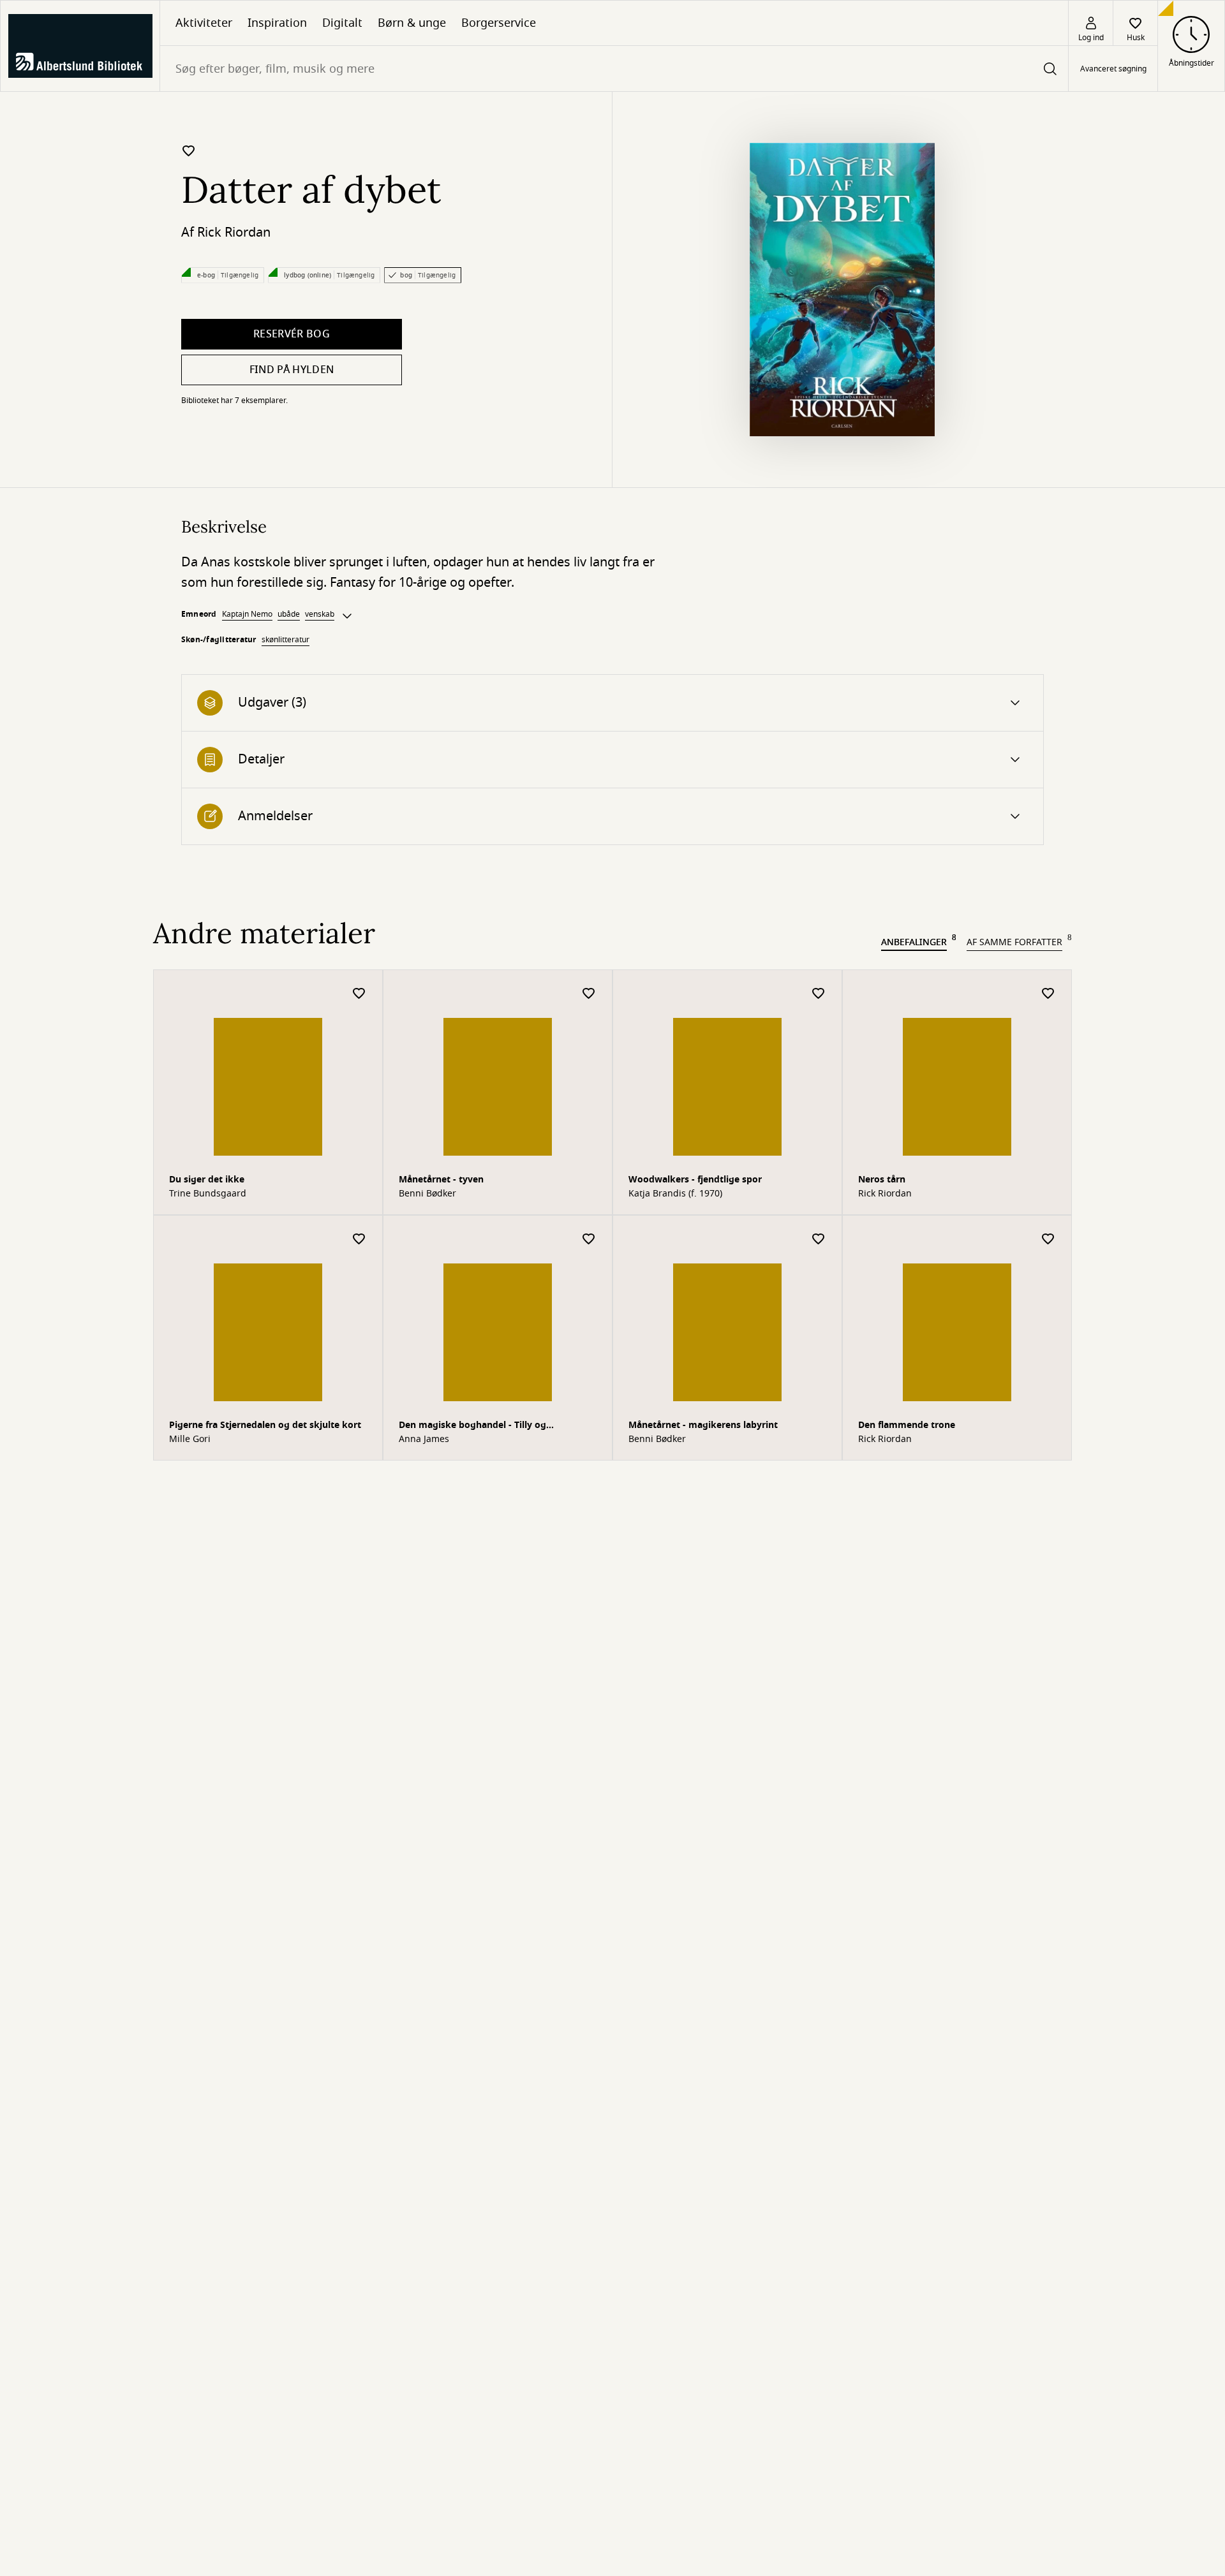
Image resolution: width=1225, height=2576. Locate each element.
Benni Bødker (427, 1194)
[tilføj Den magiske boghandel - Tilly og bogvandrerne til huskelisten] (589, 1240)
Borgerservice (499, 23)
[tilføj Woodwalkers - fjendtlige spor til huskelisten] (819, 994)
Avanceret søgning (1113, 69)
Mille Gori (190, 1439)
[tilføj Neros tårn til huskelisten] (1048, 994)
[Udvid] (347, 616)
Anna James (424, 1439)
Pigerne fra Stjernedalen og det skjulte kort (265, 1425)
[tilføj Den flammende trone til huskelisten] (1048, 1240)
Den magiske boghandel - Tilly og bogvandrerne (472, 1426)
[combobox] (614, 69)
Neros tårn (882, 1180)
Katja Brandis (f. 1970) (675, 1194)
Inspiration (277, 23)
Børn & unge (412, 23)
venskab (320, 614)
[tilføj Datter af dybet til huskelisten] (189, 151)
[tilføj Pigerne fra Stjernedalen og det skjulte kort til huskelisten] (359, 1240)
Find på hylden (292, 370)
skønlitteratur (286, 640)
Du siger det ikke (207, 1180)
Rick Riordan (234, 232)
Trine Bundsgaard (208, 1194)
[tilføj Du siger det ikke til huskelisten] (359, 994)
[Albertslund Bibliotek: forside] (80, 46)
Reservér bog (292, 334)
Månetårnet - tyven (441, 1180)
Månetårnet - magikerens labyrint (703, 1425)
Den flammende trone (907, 1425)
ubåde (289, 614)
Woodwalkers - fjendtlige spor (695, 1180)
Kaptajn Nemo (247, 614)
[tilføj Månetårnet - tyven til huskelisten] (589, 994)
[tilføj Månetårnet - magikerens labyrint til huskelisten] (819, 1240)
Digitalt (342, 23)
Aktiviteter (204, 23)
